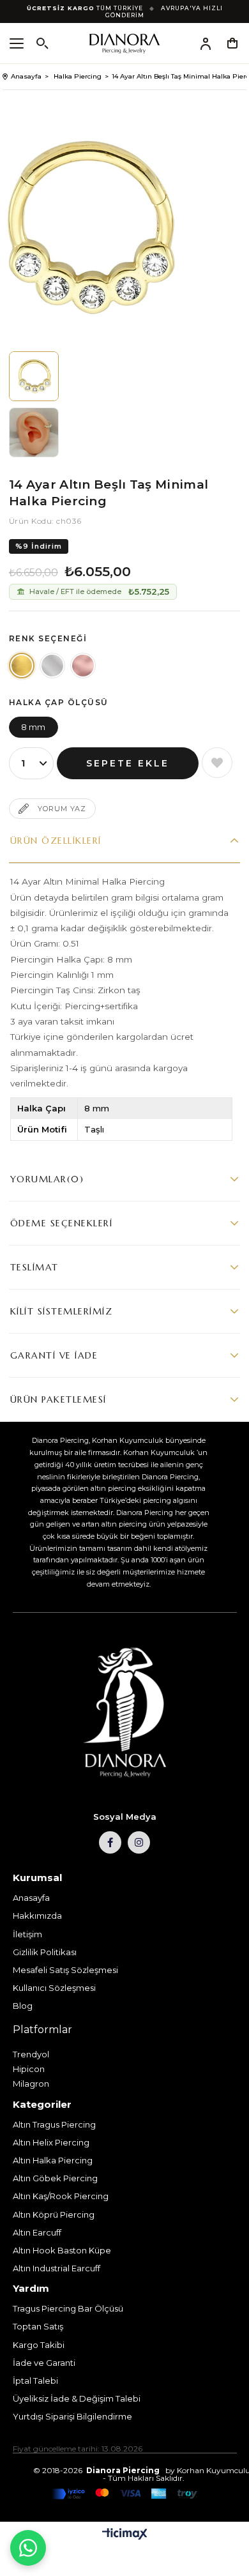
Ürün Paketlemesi (58, 1399)
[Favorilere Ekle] (217, 763)
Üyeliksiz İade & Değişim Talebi (77, 2398)
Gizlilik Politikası (45, 1952)
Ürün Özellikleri (56, 841)
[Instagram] (139, 1842)
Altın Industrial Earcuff (57, 2268)
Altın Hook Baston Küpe (62, 2250)
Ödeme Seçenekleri (62, 1223)
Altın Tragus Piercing (54, 2124)
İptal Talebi (35, 2381)
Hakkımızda (37, 1916)
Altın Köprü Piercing (54, 2214)
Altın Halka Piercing (53, 2160)
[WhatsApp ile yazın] (28, 2548)
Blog (23, 2006)
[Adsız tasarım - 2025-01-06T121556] (125, 1713)
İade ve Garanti (44, 2363)
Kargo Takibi (39, 2345)
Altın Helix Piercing (51, 2142)
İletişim (27, 1934)
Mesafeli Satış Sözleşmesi (65, 1970)
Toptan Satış (38, 2326)
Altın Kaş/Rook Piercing (61, 2196)
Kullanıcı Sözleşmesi (54, 1988)
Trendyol (31, 2054)
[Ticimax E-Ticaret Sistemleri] (125, 2535)
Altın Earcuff (37, 2232)
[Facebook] (110, 1842)
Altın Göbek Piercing (55, 2178)
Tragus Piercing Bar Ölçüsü (68, 2308)
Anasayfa (31, 1898)
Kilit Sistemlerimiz (62, 1311)
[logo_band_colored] (125, 2494)
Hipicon (29, 2069)
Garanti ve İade (54, 1355)
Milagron (31, 2084)
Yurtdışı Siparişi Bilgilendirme (72, 2416)
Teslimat (34, 1267)
